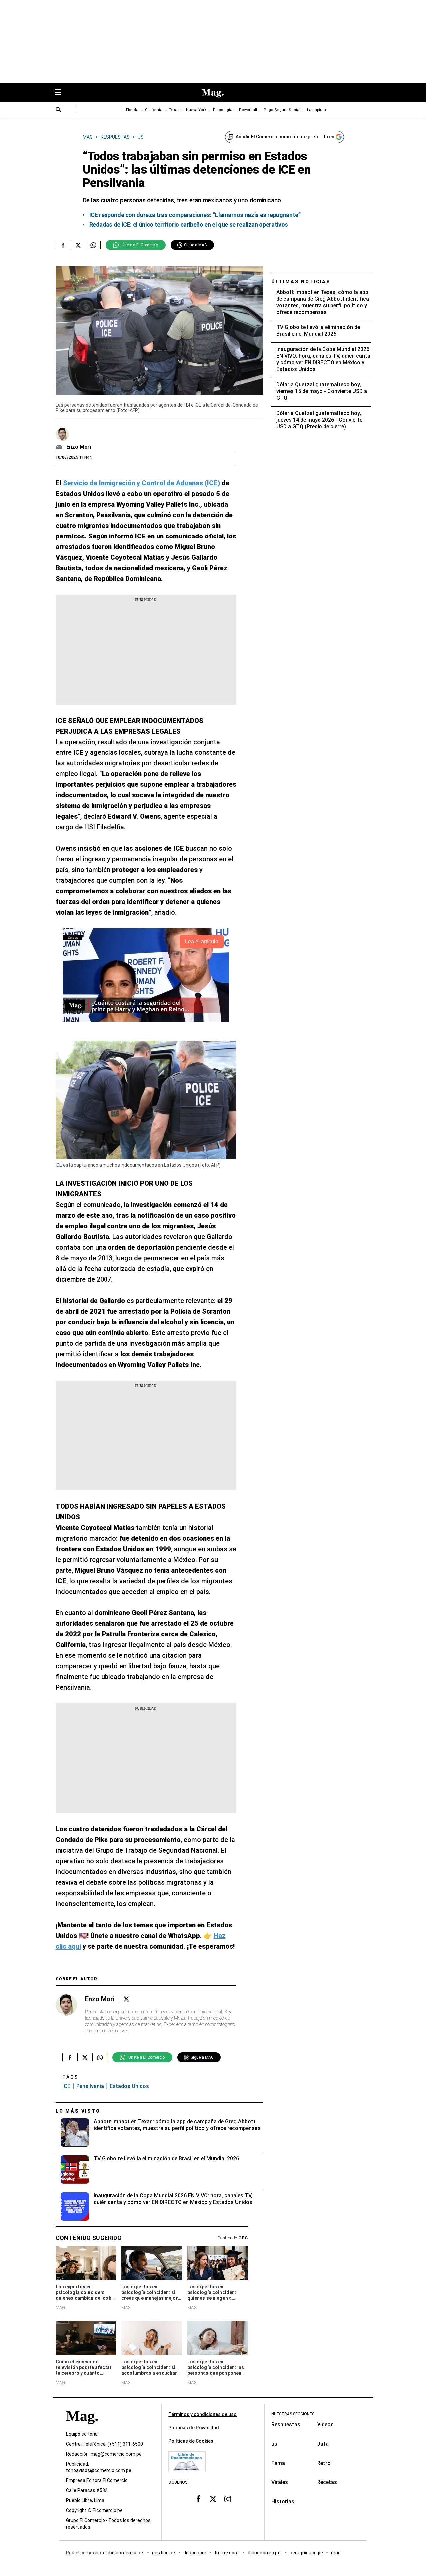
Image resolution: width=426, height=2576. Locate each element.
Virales (280, 2482)
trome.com (227, 2553)
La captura (317, 110)
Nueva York (196, 110)
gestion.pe (164, 2553)
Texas (174, 110)
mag (336, 2553)
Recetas (327, 2482)
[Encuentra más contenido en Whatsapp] (93, 245)
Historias (283, 2502)
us (274, 2444)
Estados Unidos (129, 2086)
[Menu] (61, 93)
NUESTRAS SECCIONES (293, 2414)
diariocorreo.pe (264, 2553)
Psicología (223, 110)
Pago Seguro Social (282, 110)
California (154, 110)
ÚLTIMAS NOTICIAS (301, 282)
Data (323, 2444)
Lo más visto (78, 2111)
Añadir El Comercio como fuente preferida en (285, 137)
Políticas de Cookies (191, 2441)
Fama (278, 2463)
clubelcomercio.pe (123, 2553)
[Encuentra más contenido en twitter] (78, 245)
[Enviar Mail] (60, 447)
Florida (132, 110)
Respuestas (286, 2424)
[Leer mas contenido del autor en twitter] (126, 1999)
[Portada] (82, 2428)
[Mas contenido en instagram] (228, 2499)
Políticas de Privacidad (194, 2428)
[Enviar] (59, 110)
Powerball (248, 110)
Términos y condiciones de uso (203, 2414)
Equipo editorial (82, 2434)
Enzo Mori (79, 447)
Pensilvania (90, 2086)
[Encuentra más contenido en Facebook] (63, 245)
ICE (66, 2086)
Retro (324, 2463)
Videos (325, 2424)
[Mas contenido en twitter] (213, 2499)
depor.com (195, 2553)
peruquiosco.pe (306, 2553)
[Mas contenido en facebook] (198, 2499)
